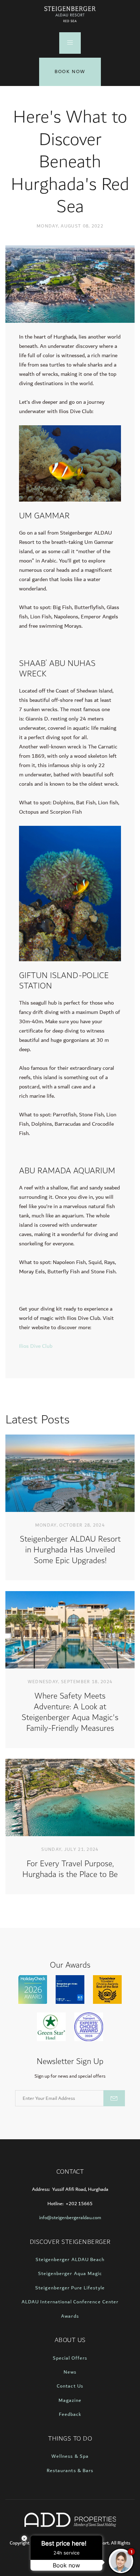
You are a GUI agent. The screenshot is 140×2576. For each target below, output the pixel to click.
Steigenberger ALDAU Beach (70, 2260)
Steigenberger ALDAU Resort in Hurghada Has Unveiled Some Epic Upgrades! (70, 1550)
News (70, 2372)
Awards (70, 2316)
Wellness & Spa (70, 2456)
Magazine (70, 2400)
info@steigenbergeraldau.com (70, 2218)
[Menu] (70, 43)
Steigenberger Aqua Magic (70, 2274)
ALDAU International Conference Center (70, 2302)
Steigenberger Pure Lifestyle (70, 2288)
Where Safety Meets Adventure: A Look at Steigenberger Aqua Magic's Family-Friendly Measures (70, 1712)
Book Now (70, 72)
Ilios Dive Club (36, 1346)
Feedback (70, 2414)
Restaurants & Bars (70, 2471)
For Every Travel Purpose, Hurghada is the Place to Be (70, 1869)
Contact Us (70, 2386)
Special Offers (70, 2358)
